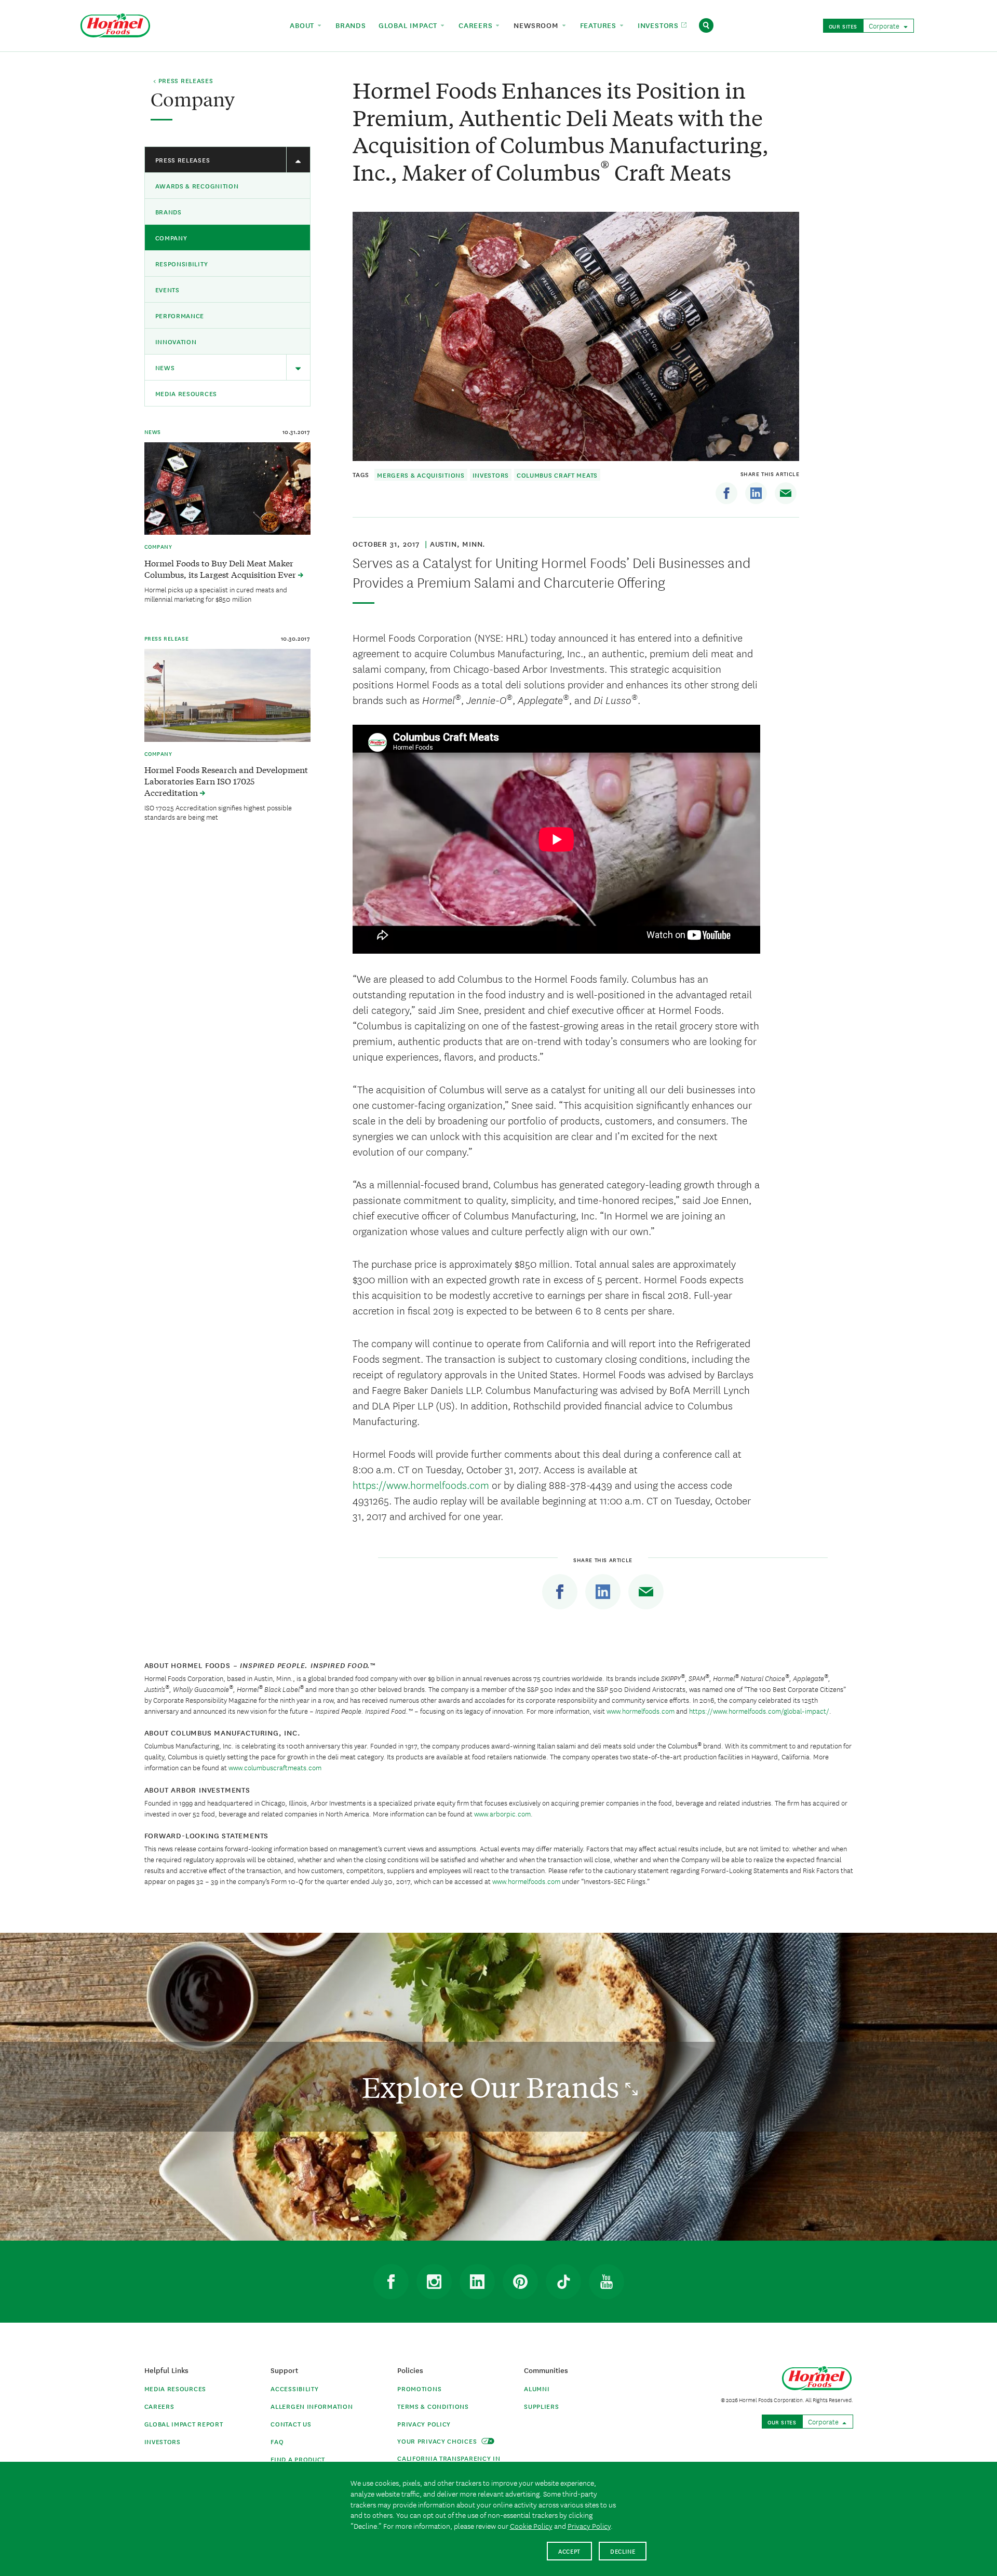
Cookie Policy (531, 2526)
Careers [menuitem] (477, 25)
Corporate (885, 25)
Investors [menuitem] (659, 25)
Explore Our (494, 2087)
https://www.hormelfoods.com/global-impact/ (759, 1711)
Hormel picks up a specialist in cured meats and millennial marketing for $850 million (216, 594)
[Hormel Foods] (115, 24)
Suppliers (541, 2406)
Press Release (167, 638)
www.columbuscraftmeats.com (275, 1767)
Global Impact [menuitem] (409, 25)
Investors (491, 475)
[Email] (786, 493)
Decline (623, 2551)
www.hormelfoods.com (641, 1711)
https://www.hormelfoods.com (421, 1484)
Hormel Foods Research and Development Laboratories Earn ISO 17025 (226, 781)
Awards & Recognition (197, 186)
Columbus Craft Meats (557, 475)
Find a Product (298, 2459)
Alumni (537, 2388)
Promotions (419, 2388)
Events (167, 289)
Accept (569, 2551)
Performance (180, 315)
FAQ (277, 2441)
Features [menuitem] (599, 25)
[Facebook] (726, 493)
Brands (169, 212)
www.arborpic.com (502, 1813)
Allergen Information (312, 2406)
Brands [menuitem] (351, 25)
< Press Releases (183, 81)
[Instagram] (434, 2282)
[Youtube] (607, 2282)
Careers (159, 2406)
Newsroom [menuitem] (537, 25)
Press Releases (183, 160)
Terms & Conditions (433, 2406)
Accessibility (294, 2388)
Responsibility (182, 263)
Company (171, 238)
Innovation (176, 341)
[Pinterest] (520, 2282)
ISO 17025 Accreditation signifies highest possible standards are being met (218, 812)
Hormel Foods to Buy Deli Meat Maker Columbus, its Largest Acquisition (221, 568)
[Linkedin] (756, 493)
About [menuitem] (303, 25)
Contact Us (291, 2424)
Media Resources (186, 393)
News (165, 367)
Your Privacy (438, 2441)
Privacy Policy (424, 2424)
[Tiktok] (563, 2282)
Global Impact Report (184, 2424)
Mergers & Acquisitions (421, 475)
